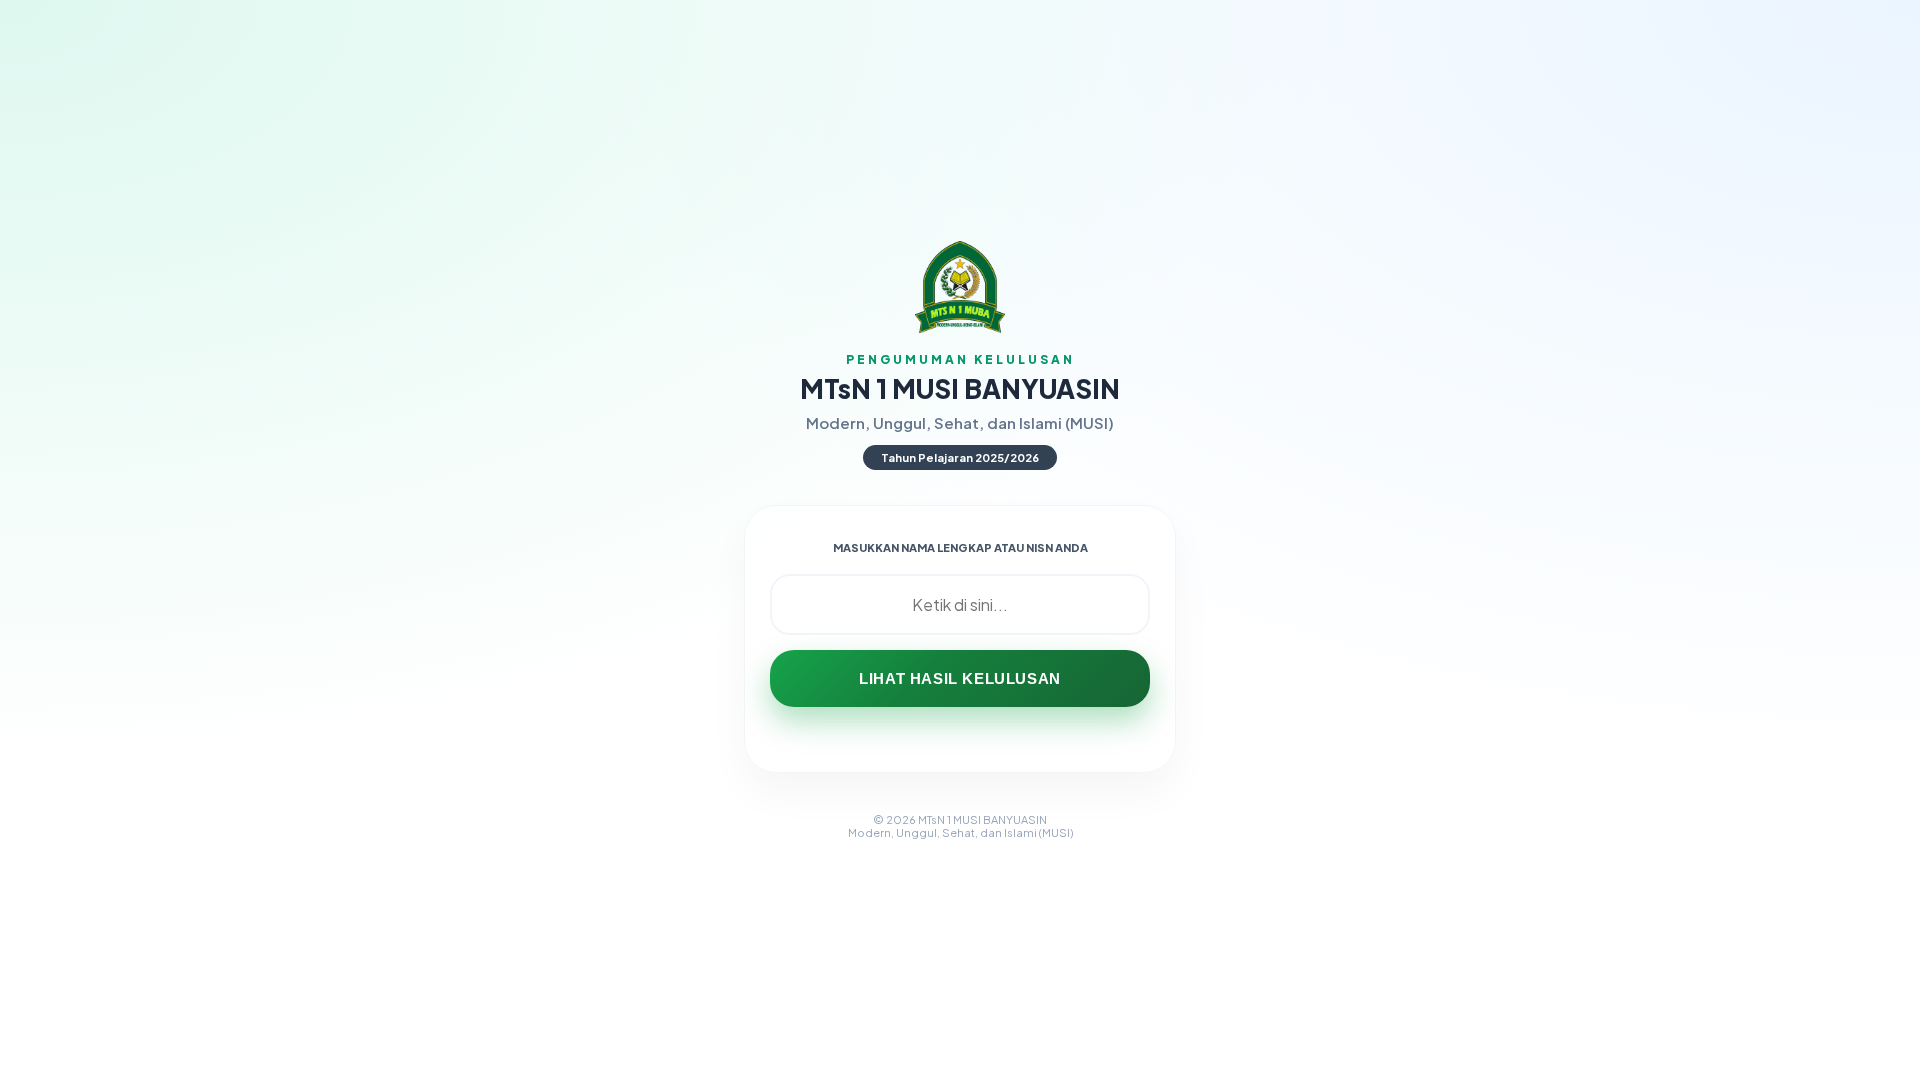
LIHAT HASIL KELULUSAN (960, 678)
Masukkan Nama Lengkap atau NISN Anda (960, 547)
